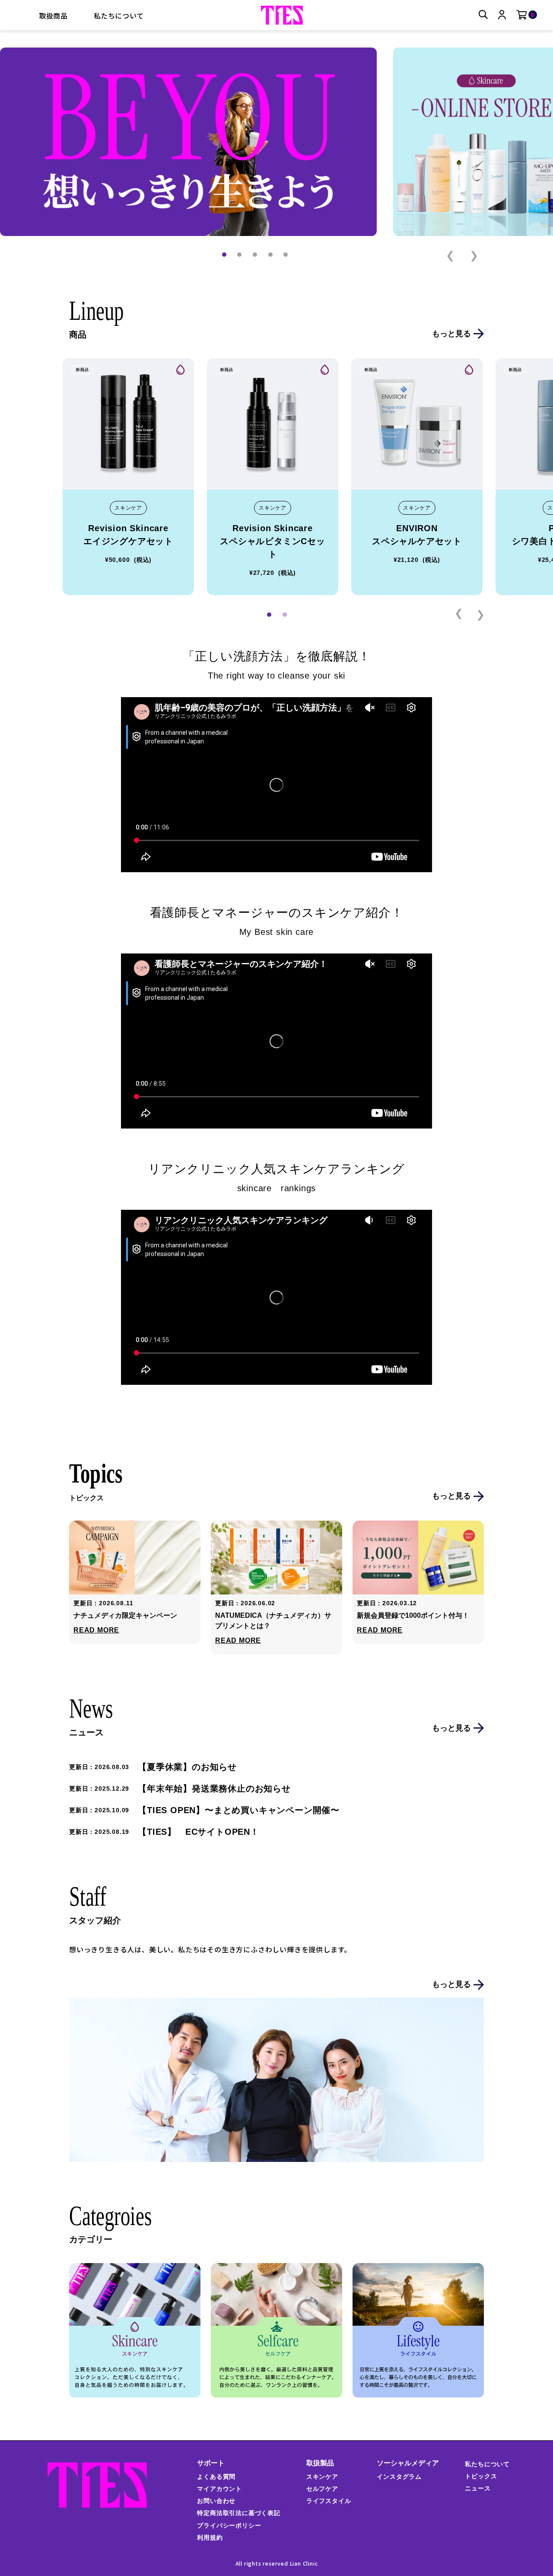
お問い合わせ (216, 2501)
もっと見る (451, 334)
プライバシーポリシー (229, 2525)
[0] (522, 15)
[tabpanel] (128, 477)
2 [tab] (285, 615)
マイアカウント (219, 2489)
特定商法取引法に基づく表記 (238, 2513)
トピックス (481, 2476)
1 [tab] (269, 615)
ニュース (478, 2488)
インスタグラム (399, 2477)
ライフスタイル (329, 2501)
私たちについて (119, 16)
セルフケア (322, 2489)
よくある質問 (216, 2477)
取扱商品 (53, 16)
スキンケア (322, 2477)
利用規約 (210, 2538)
